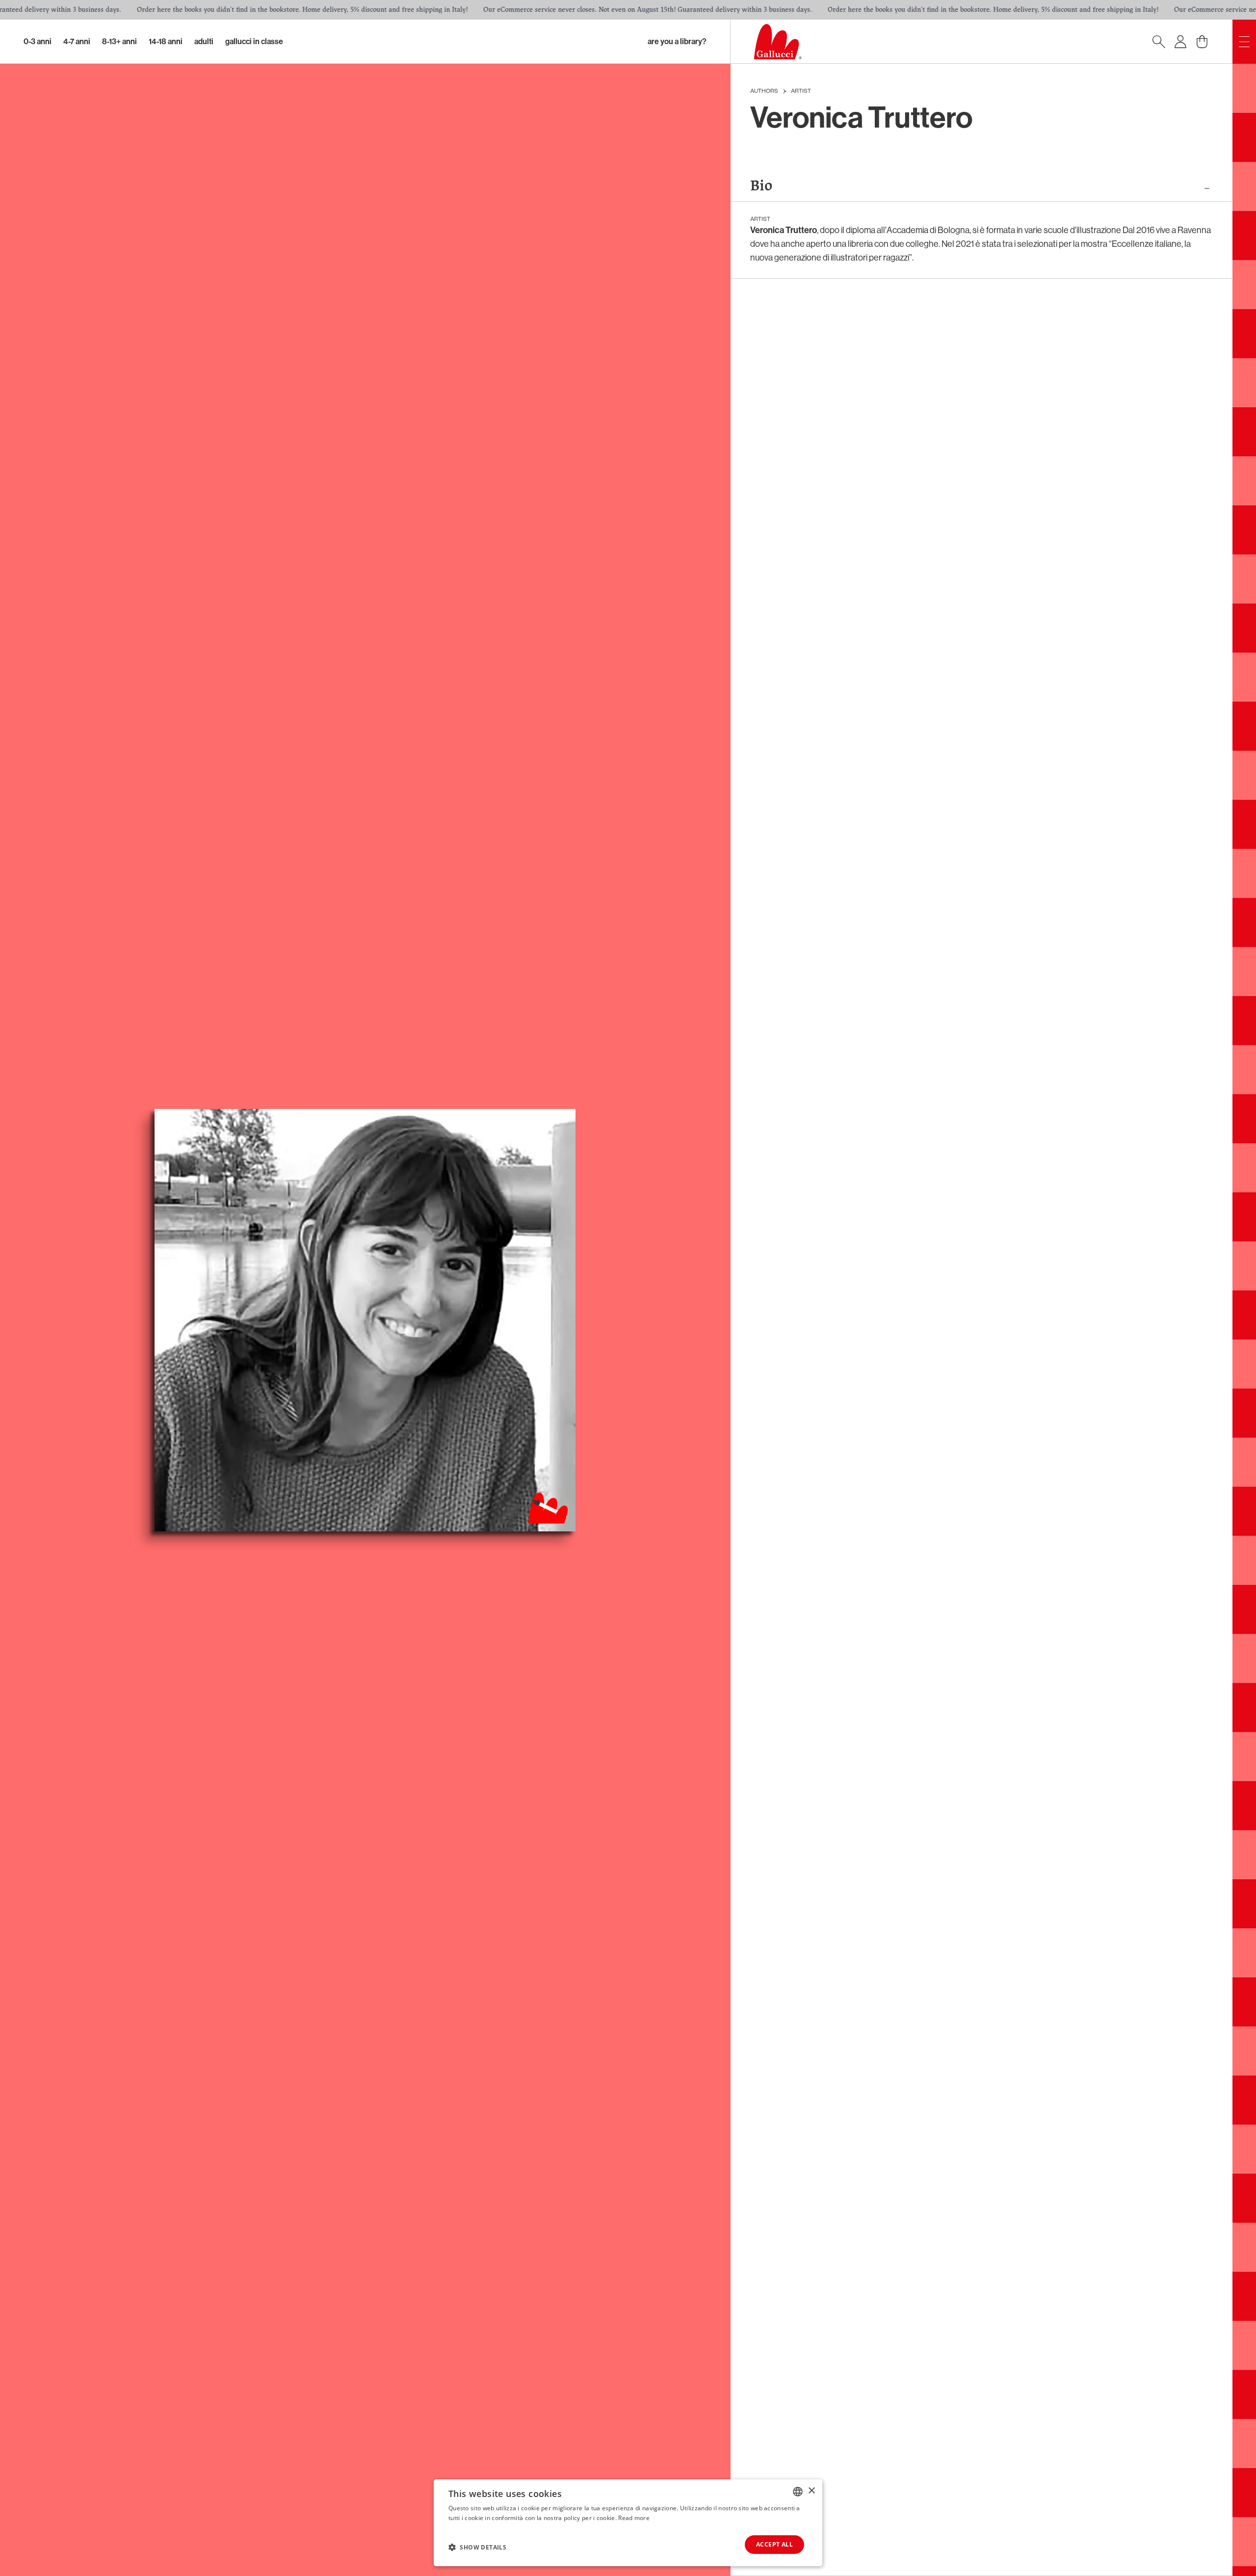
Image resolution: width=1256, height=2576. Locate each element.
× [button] (811, 2491)
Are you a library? (677, 41)
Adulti (204, 41)
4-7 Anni (77, 41)
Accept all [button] (774, 2544)
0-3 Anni (38, 41)
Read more (634, 2518)
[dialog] (628, 2523)
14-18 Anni (166, 41)
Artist (801, 91)
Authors (764, 91)
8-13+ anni (119, 41)
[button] (477, 2547)
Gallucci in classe (254, 41)
